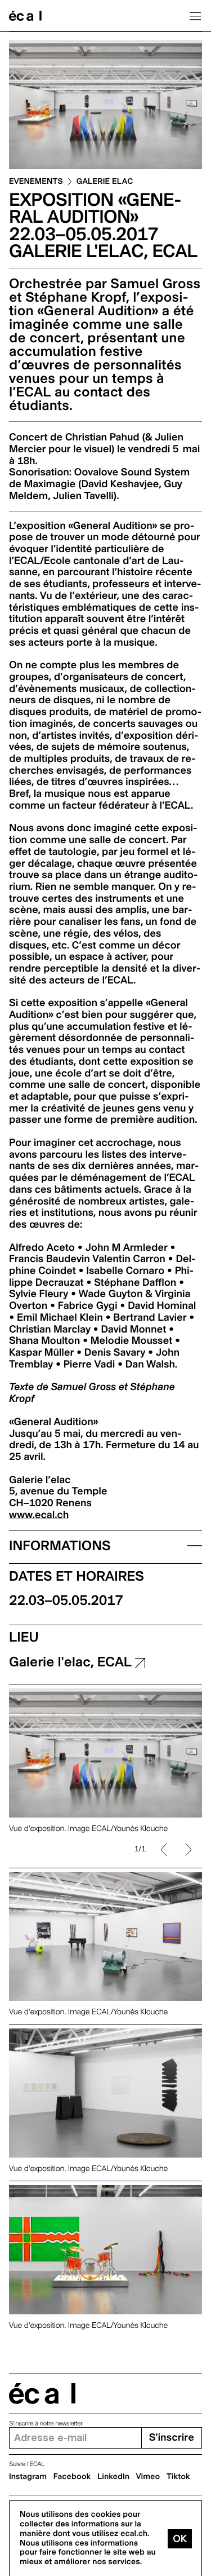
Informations (60, 1545)
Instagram (28, 2477)
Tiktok (178, 2477)
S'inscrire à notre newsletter (46, 2423)
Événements (36, 182)
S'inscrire (172, 2438)
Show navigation (195, 16)
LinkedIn (113, 2477)
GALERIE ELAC (105, 182)
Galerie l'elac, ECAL (72, 1662)
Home (25, 16)
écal (42, 2394)
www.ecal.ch (39, 1515)
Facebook (72, 2477)
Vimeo (148, 2477)
